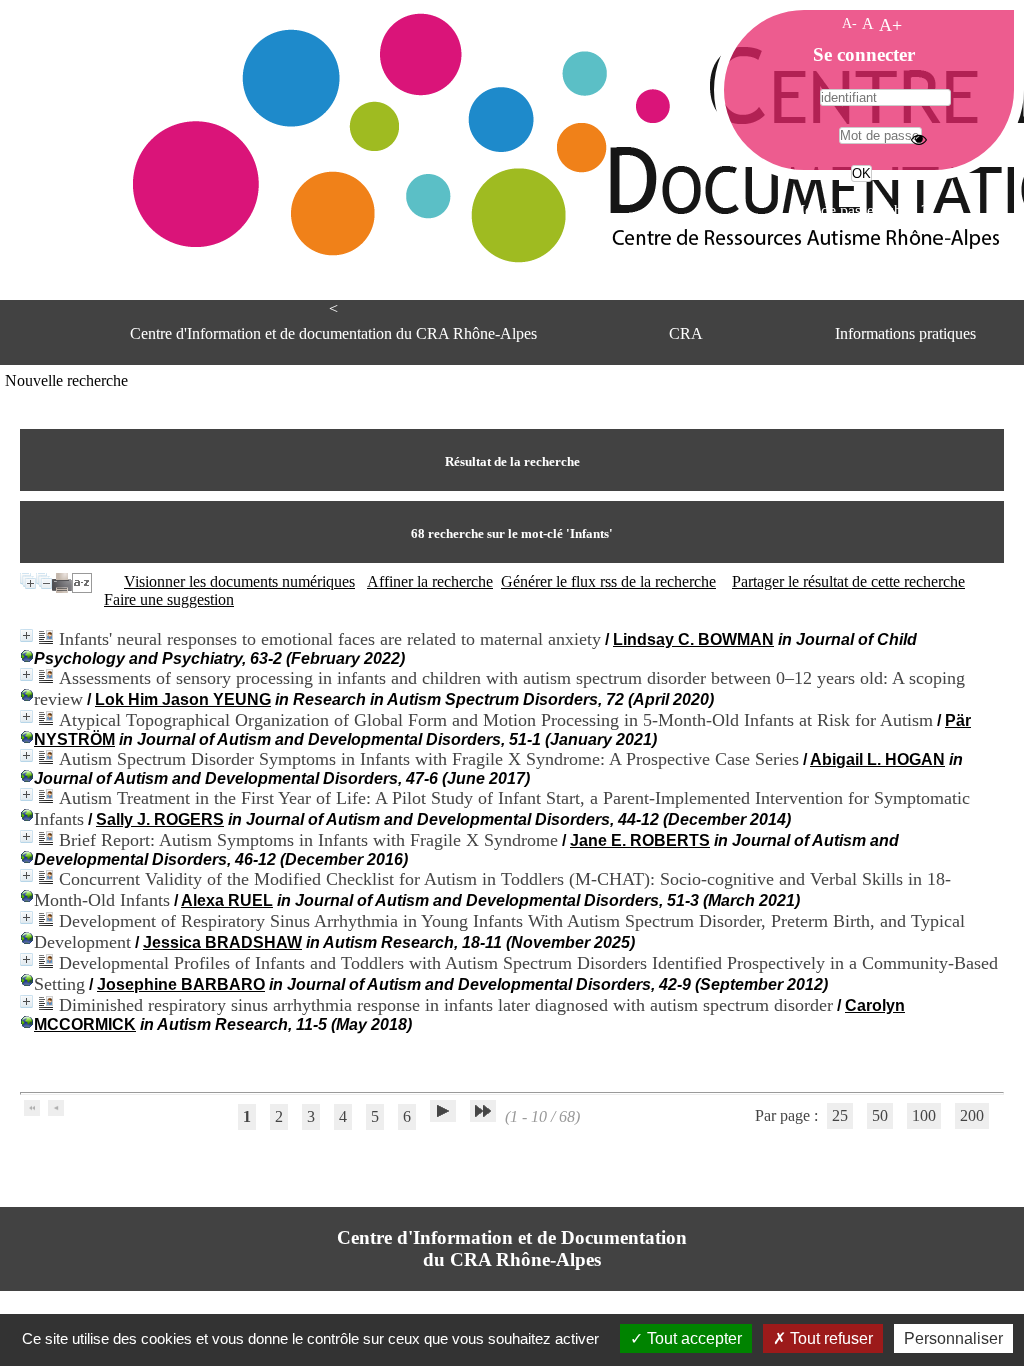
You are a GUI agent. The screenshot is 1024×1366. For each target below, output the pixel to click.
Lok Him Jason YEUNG (183, 699)
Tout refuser (829, 1338)
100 (924, 1115)
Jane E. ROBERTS (640, 840)
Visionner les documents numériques (239, 581)
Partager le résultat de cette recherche (848, 581)
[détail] (26, 635)
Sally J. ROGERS (160, 819)
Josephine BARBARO (181, 984)
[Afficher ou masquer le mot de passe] (919, 139)
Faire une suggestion (169, 599)
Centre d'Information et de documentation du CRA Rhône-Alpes (333, 333)
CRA (686, 333)
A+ (890, 25)
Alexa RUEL (227, 900)
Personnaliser (953, 1338)
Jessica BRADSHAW (222, 942)
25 (840, 1115)
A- (849, 23)
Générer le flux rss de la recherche (608, 581)
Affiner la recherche (430, 581)
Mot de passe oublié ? (859, 210)
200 (972, 1115)
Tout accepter (692, 1338)
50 (880, 1115)
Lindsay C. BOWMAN (693, 639)
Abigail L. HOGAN (877, 759)
